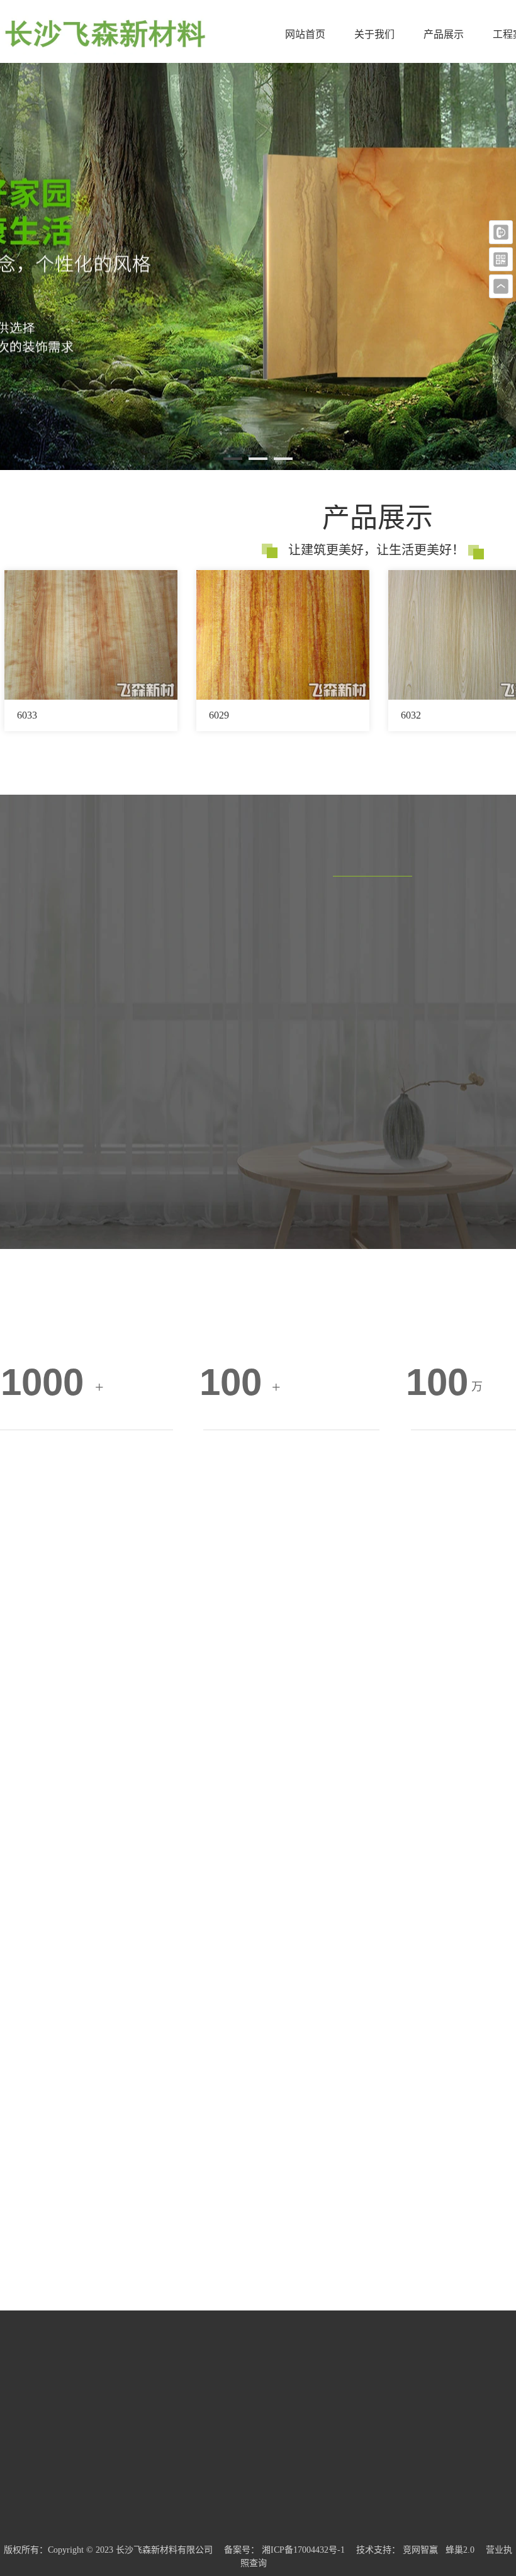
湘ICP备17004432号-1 (303, 2550)
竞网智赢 (420, 2550)
